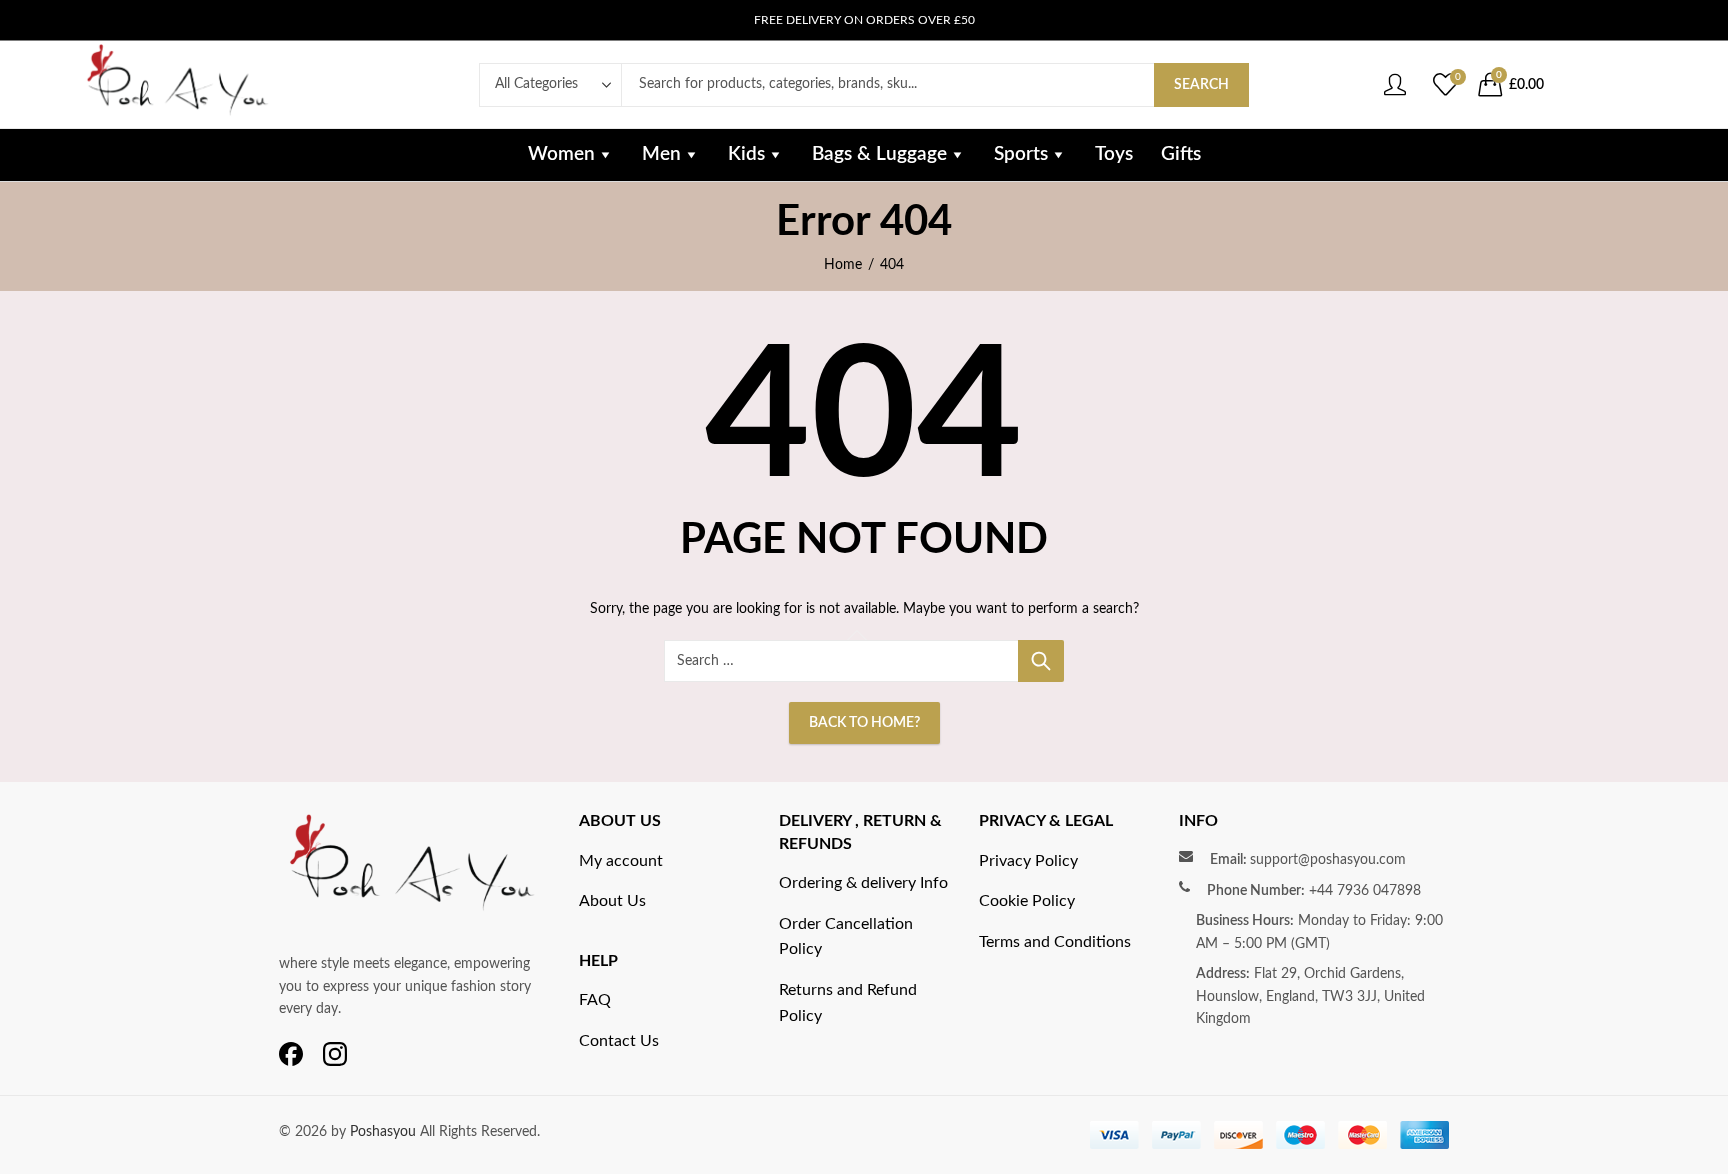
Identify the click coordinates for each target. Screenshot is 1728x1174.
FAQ (595, 1000)
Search (1201, 85)
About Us (612, 901)
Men (661, 154)
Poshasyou (385, 1132)
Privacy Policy (1028, 861)
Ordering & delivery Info (863, 883)
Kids (746, 154)
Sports (1021, 154)
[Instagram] (335, 1055)
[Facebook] (291, 1055)
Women (561, 154)
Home (843, 265)
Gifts (1181, 154)
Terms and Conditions (1055, 942)
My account (621, 861)
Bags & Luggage (879, 154)
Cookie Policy (1027, 901)
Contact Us (619, 1041)
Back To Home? (864, 723)
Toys (1114, 154)
